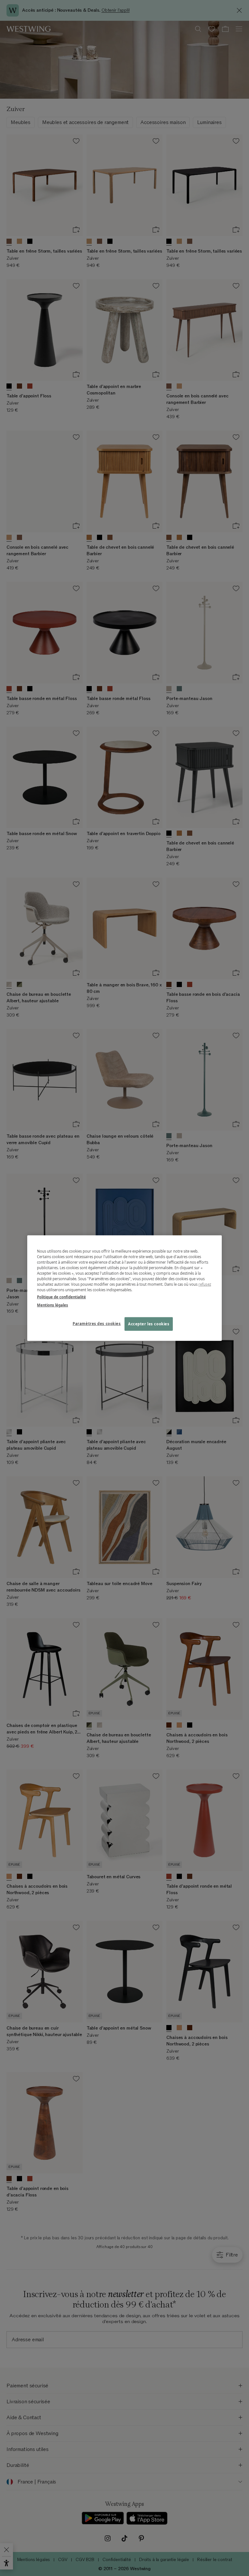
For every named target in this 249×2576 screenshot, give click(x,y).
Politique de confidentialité (61, 1297)
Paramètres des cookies (97, 1323)
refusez (205, 1284)
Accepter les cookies (149, 1324)
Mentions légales (53, 1305)
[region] (124, 1288)
